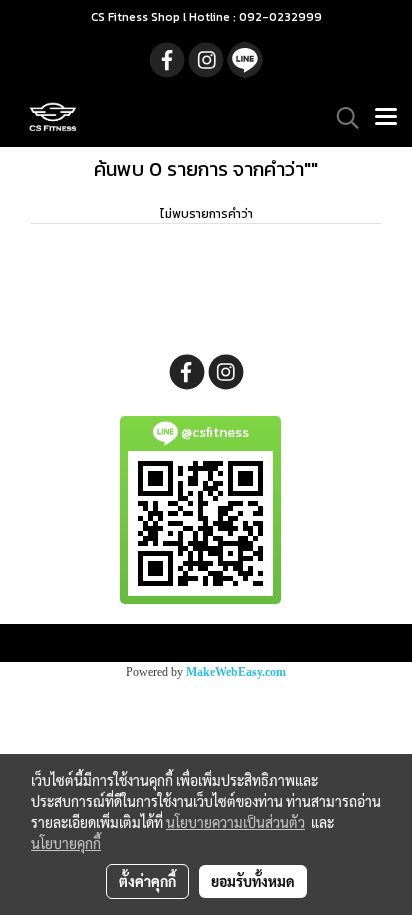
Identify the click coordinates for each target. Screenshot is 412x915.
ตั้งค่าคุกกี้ (147, 881)
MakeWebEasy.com (236, 672)
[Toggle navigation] (386, 118)
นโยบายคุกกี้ (66, 843)
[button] (341, 118)
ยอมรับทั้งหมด (253, 881)
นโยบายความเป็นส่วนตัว (235, 822)
